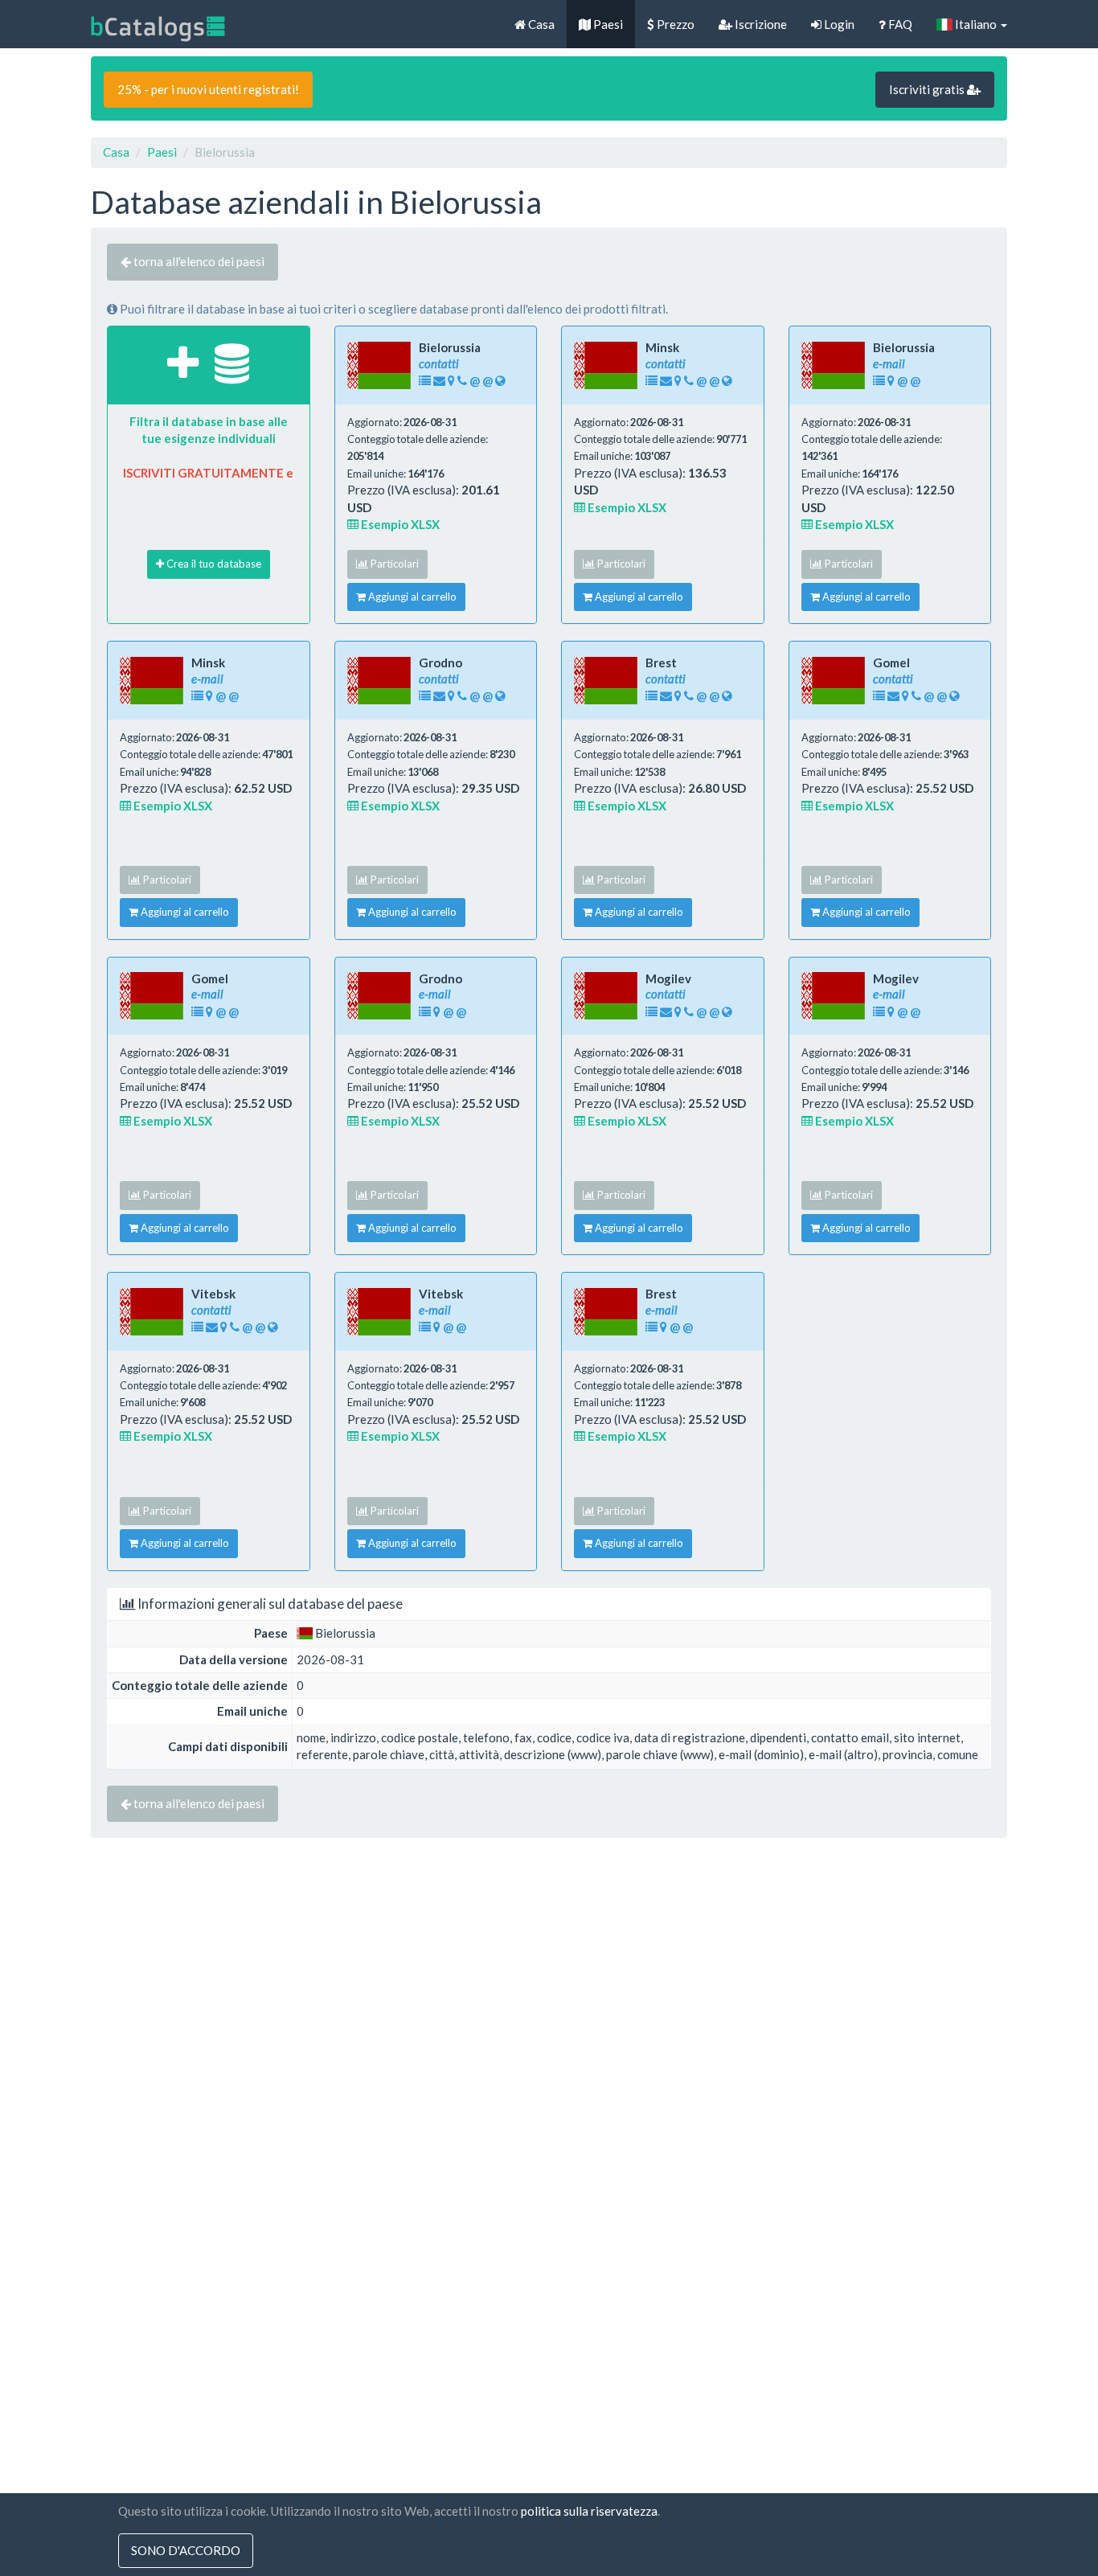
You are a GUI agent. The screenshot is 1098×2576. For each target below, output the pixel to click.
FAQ (899, 24)
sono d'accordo (186, 2550)
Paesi (607, 24)
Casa (540, 24)
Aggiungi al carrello (411, 597)
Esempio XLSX (399, 524)
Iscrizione (760, 24)
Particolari (393, 564)
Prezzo (674, 24)
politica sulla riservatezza (589, 2511)
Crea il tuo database (213, 564)
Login (838, 24)
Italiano (976, 24)
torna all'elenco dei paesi (198, 261)
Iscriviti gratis (928, 89)
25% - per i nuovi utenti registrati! (208, 89)
